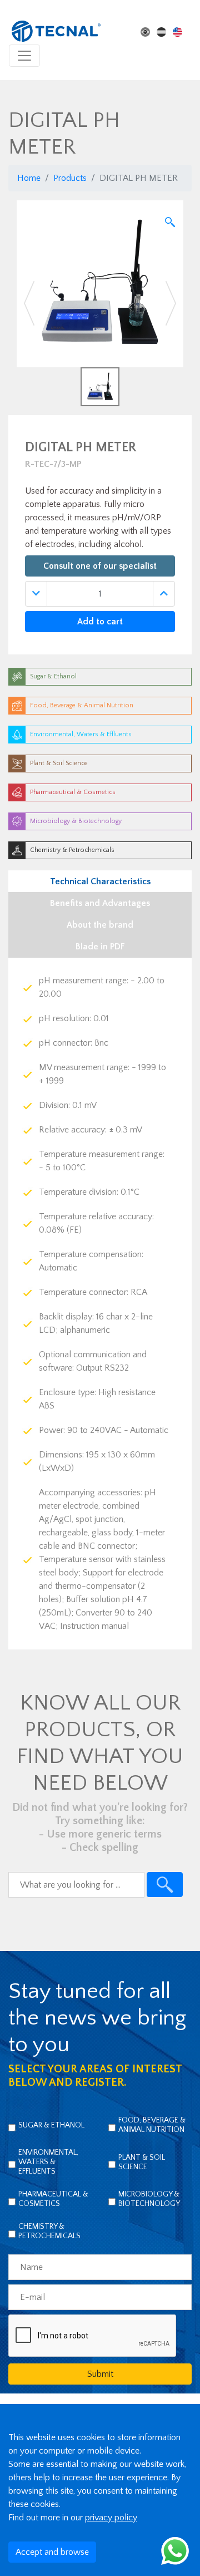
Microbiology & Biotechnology (149, 2199)
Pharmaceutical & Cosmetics (53, 2199)
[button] (29, 303)
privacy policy (111, 2518)
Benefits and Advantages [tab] (100, 903)
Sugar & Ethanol (51, 2125)
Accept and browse (52, 2552)
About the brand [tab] (100, 925)
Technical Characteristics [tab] (100, 881)
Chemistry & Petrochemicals (49, 2231)
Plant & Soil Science (142, 2162)
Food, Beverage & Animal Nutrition (152, 2125)
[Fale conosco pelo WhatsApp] (175, 2550)
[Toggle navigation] (24, 56)
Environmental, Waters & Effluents (48, 2162)
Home (29, 178)
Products (70, 178)
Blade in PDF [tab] (100, 947)
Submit (100, 2374)
